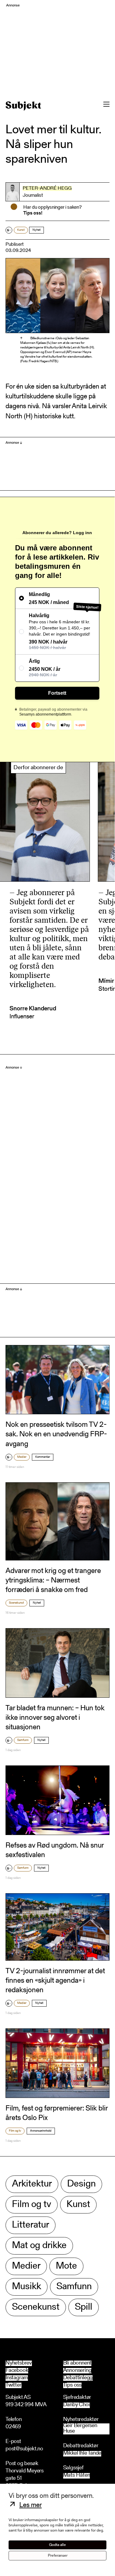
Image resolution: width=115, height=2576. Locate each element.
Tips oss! (33, 213)
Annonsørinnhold (41, 2131)
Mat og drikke (39, 2246)
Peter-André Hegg (47, 188)
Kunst (21, 230)
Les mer (31, 2506)
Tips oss (72, 2385)
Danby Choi (77, 2405)
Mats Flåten (77, 2476)
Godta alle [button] (57, 2545)
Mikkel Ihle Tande (82, 2454)
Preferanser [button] (58, 2556)
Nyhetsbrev (19, 2363)
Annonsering (77, 2371)
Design (81, 2184)
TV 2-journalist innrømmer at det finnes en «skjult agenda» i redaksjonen (55, 1981)
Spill (84, 2307)
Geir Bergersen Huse (80, 2429)
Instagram (17, 2378)
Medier (22, 1457)
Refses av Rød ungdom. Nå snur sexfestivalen (55, 1850)
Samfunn (23, 1740)
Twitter (13, 2385)
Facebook (17, 2371)
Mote (66, 2266)
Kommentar (43, 1457)
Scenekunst (16, 1603)
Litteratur (31, 2225)
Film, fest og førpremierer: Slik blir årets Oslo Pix (57, 2113)
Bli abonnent (77, 2363)
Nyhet (36, 230)
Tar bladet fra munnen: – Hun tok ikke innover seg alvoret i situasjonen (55, 1718)
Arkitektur (32, 2184)
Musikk (27, 2287)
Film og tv (15, 2131)
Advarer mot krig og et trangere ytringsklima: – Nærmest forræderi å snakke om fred (53, 1581)
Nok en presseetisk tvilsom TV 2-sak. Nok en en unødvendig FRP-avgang (56, 1434)
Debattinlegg (78, 2378)
